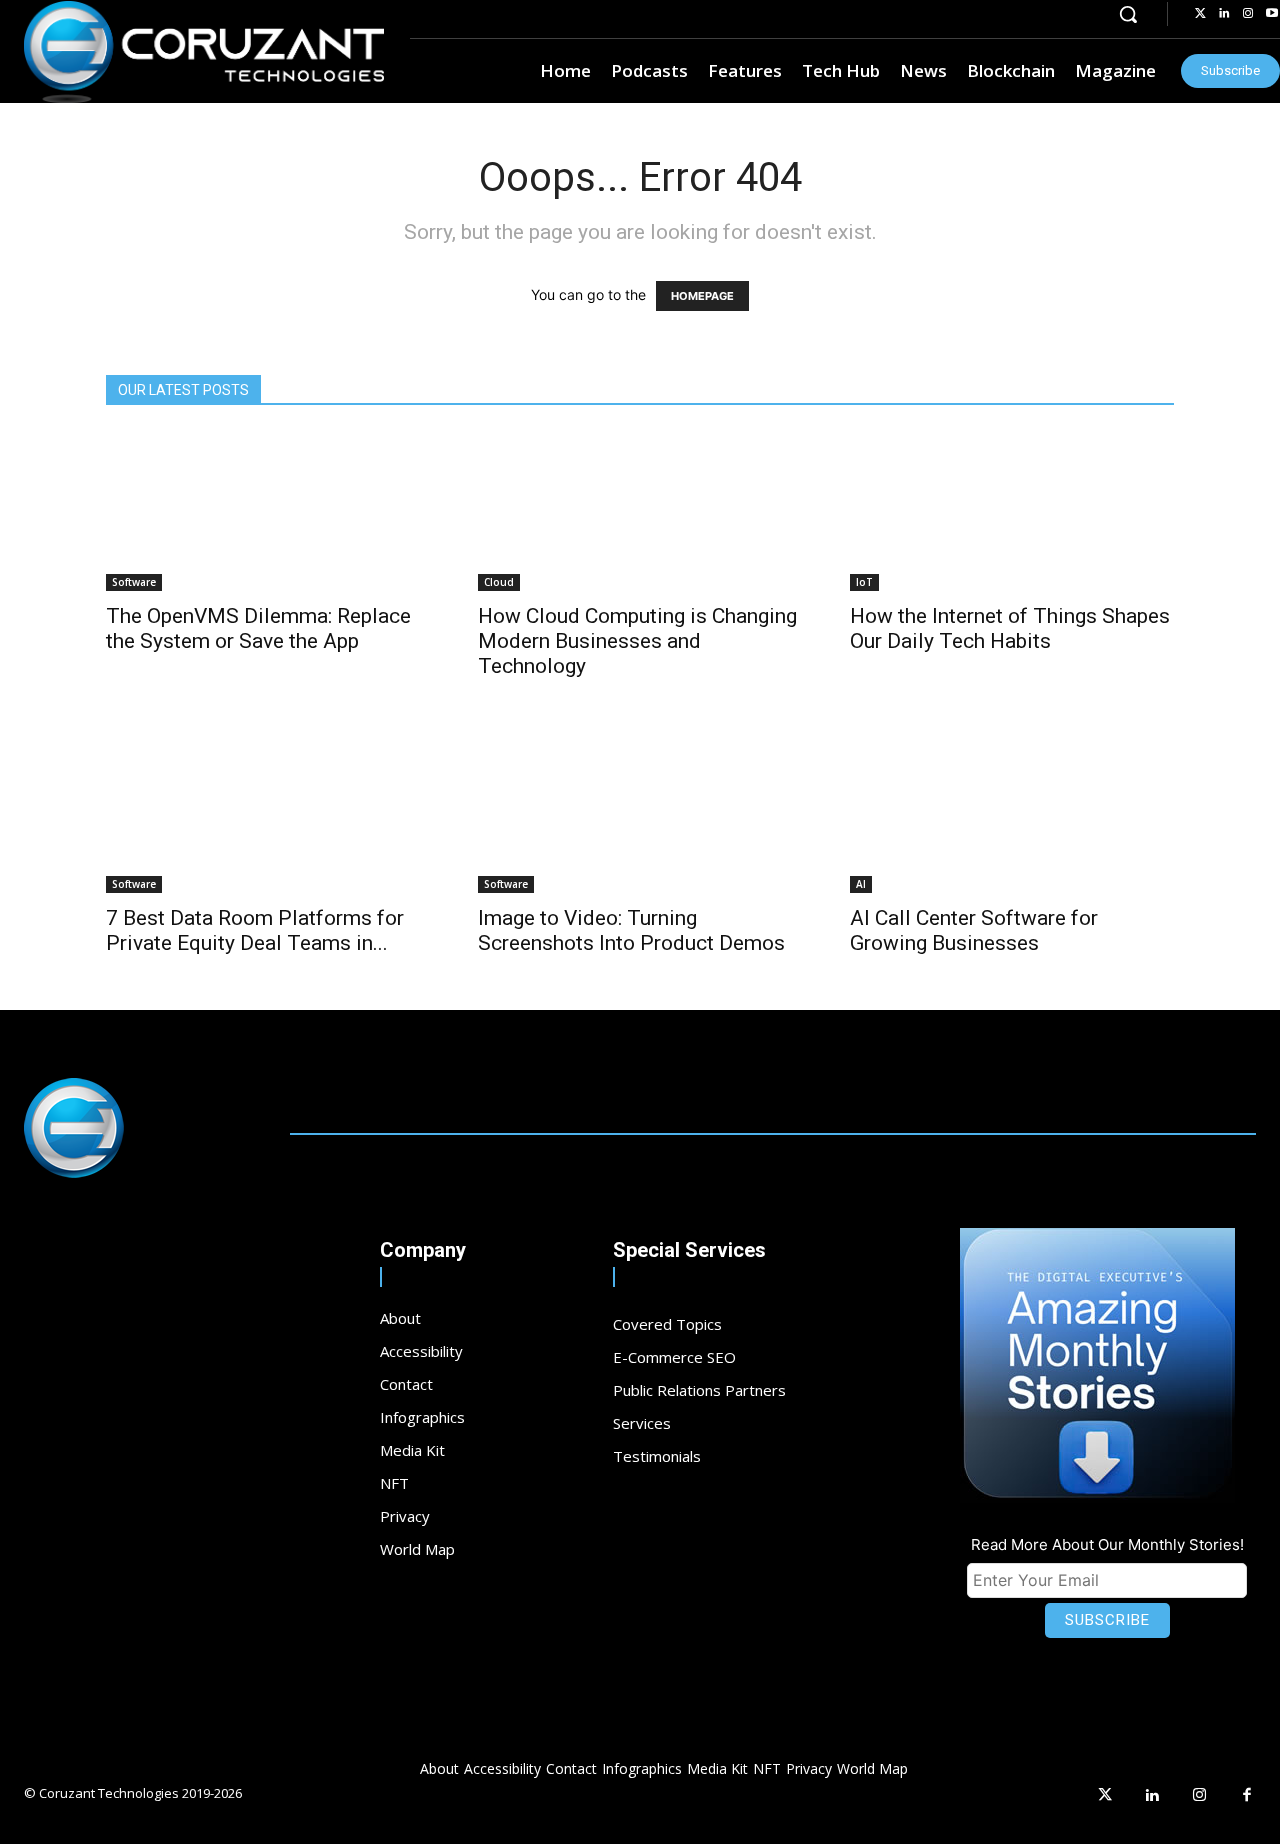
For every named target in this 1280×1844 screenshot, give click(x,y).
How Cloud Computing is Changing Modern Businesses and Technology (637, 641)
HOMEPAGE (702, 296)
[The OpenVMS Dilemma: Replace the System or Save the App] (268, 511)
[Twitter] (1200, 14)
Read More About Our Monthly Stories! (1107, 1544)
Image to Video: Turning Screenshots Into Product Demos (631, 930)
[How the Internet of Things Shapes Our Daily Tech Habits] (1012, 511)
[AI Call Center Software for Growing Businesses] (1012, 813)
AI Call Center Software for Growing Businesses (974, 930)
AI (861, 884)
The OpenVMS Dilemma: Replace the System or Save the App (258, 628)
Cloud (499, 582)
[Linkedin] (1224, 14)
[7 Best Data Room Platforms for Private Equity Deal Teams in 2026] (268, 813)
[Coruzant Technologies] (204, 52)
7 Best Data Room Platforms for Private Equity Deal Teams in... (255, 930)
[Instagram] (1248, 14)
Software (134, 582)
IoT (864, 582)
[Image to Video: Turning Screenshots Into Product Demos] (640, 813)
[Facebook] (1248, 1796)
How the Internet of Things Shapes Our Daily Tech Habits (1010, 628)
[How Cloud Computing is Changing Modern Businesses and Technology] (640, 511)
